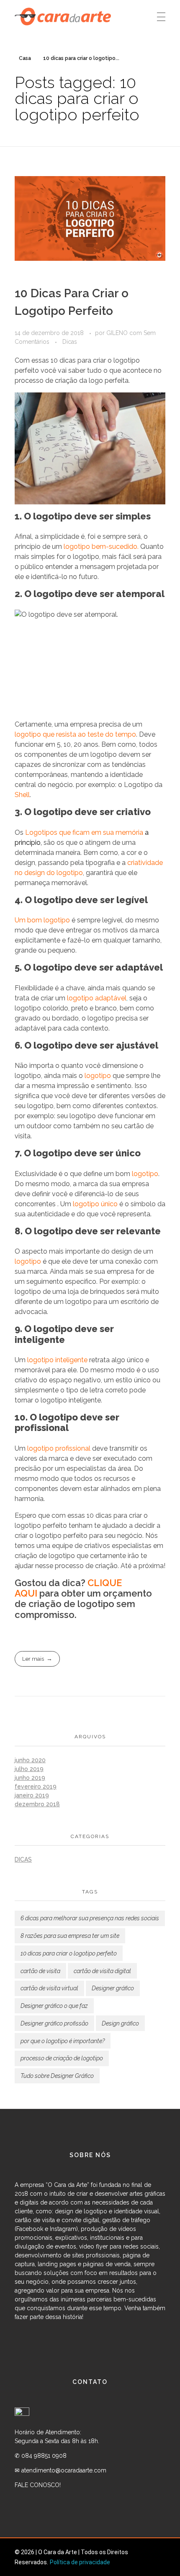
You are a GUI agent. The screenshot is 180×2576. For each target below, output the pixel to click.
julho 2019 (29, 1769)
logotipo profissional (59, 1448)
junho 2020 (30, 1760)
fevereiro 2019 (36, 1787)
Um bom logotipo (42, 920)
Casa (25, 58)
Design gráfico (120, 2023)
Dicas (70, 342)
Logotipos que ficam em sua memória (84, 832)
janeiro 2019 (32, 1795)
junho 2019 (30, 1778)
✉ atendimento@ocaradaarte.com (60, 2470)
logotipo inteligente (57, 1360)
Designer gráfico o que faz (54, 2006)
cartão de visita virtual (49, 1988)
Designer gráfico (113, 1988)
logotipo (98, 1076)
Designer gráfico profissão (54, 2023)
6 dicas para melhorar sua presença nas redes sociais (90, 1918)
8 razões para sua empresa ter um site (70, 1936)
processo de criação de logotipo (62, 2058)
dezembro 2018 (37, 1804)
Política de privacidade (80, 2562)
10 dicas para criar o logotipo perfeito (69, 1953)
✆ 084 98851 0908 (41, 2456)
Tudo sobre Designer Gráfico (57, 2076)
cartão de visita (40, 1971)
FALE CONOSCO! (39, 2485)
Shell (22, 795)
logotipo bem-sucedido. (101, 547)
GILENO (118, 333)
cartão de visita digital (102, 1971)
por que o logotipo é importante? (63, 2041)
